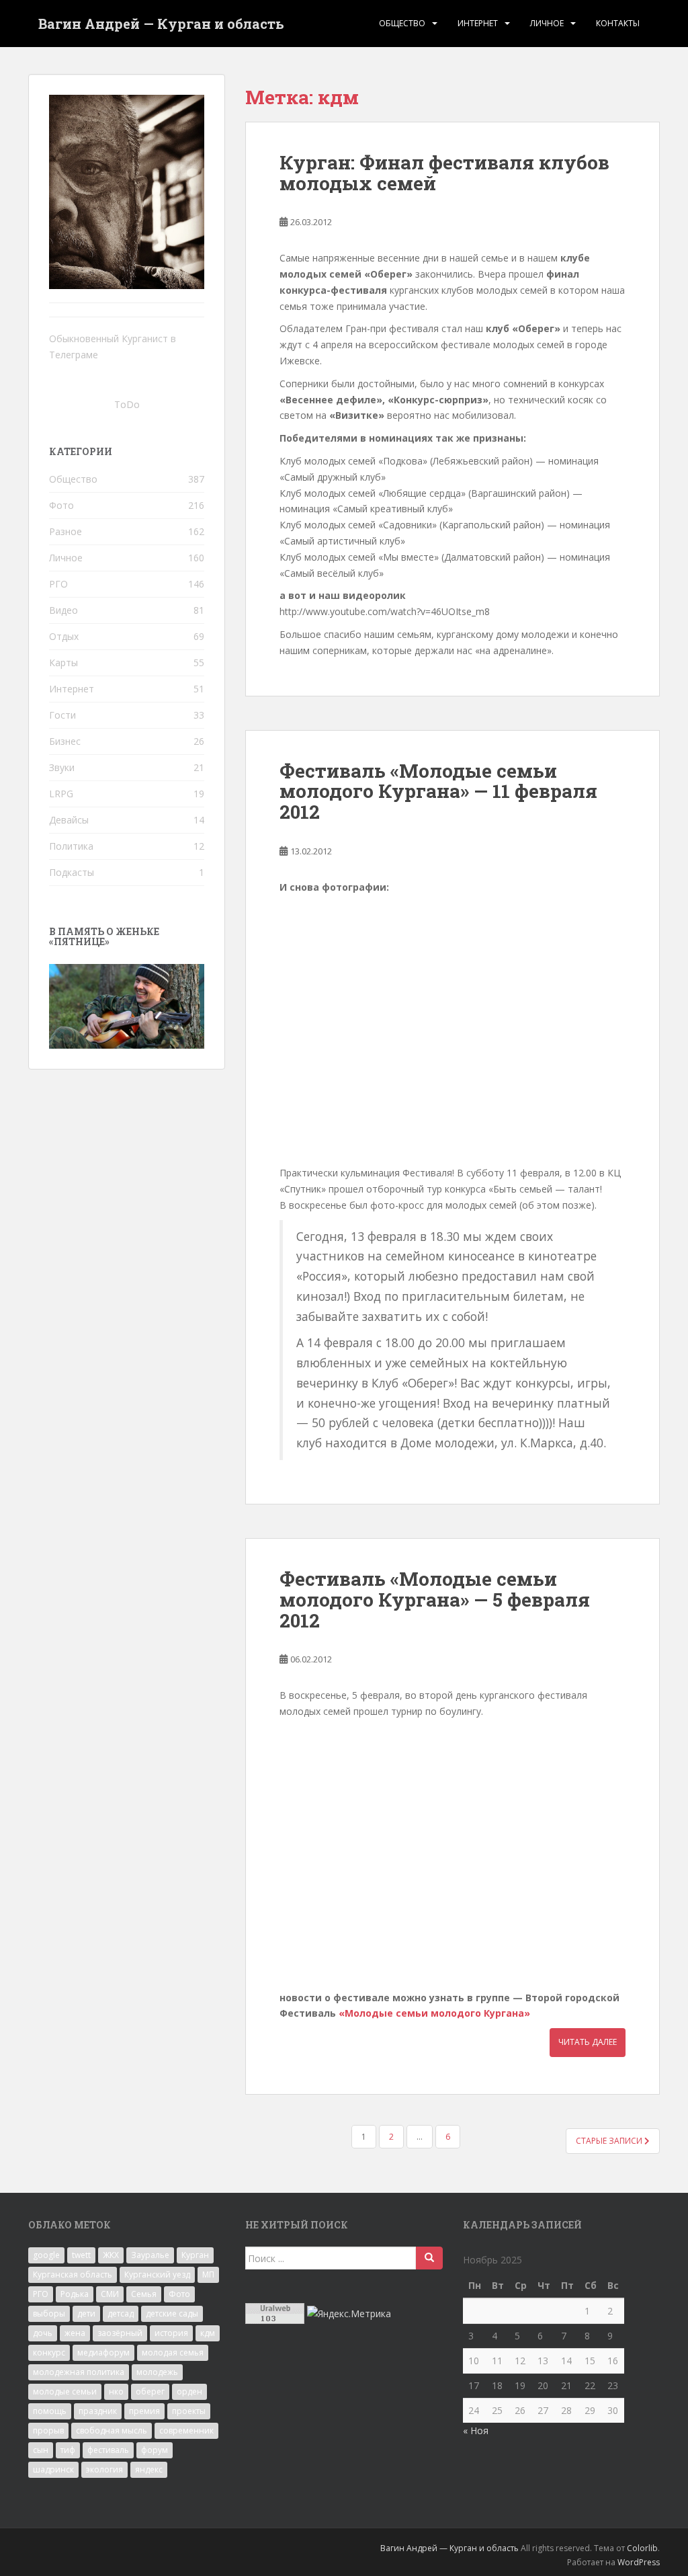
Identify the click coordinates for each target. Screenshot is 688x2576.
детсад (121, 2313)
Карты (63, 662)
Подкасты (72, 872)
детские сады (172, 2313)
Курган (195, 2255)
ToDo (127, 404)
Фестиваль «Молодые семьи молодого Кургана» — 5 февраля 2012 (435, 1600)
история (171, 2333)
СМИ (110, 2294)
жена (75, 2333)
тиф (68, 2450)
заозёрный (120, 2333)
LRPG (61, 794)
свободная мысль (112, 2430)
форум (155, 2450)
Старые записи (610, 2141)
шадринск (53, 2469)
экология (104, 2469)
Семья (144, 2294)
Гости (62, 715)
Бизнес (65, 741)
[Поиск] (429, 2258)
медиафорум (103, 2352)
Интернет (478, 23)
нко (116, 2391)
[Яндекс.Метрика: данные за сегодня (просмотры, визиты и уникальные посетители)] (349, 2314)
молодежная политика (79, 2372)
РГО (58, 584)
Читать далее (588, 2042)
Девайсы (69, 820)
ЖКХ (111, 2255)
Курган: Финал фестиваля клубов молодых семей (444, 173)
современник (186, 2430)
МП (208, 2275)
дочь (43, 2333)
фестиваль (108, 2450)
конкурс (49, 2352)
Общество (402, 23)
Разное (66, 531)
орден (189, 2391)
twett (81, 2255)
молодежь (157, 2372)
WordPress (639, 2562)
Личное (547, 23)
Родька (75, 2294)
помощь (50, 2411)
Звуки (62, 767)
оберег (150, 2391)
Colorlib (642, 2548)
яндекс (149, 2469)
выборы (49, 2313)
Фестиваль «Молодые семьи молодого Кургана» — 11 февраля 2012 (438, 792)
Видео (63, 610)
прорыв (48, 2430)
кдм (208, 2333)
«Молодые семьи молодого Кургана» (434, 2013)
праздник (98, 2411)
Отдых (64, 636)
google (46, 2255)
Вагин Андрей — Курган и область (161, 24)
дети (86, 2313)
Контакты (618, 23)
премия (144, 2411)
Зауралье (150, 2255)
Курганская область (73, 2275)
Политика (71, 846)
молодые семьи (65, 2391)
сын (41, 2450)
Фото (61, 505)
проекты (189, 2411)
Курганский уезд (157, 2275)
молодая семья (173, 2352)
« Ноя (476, 2430)
